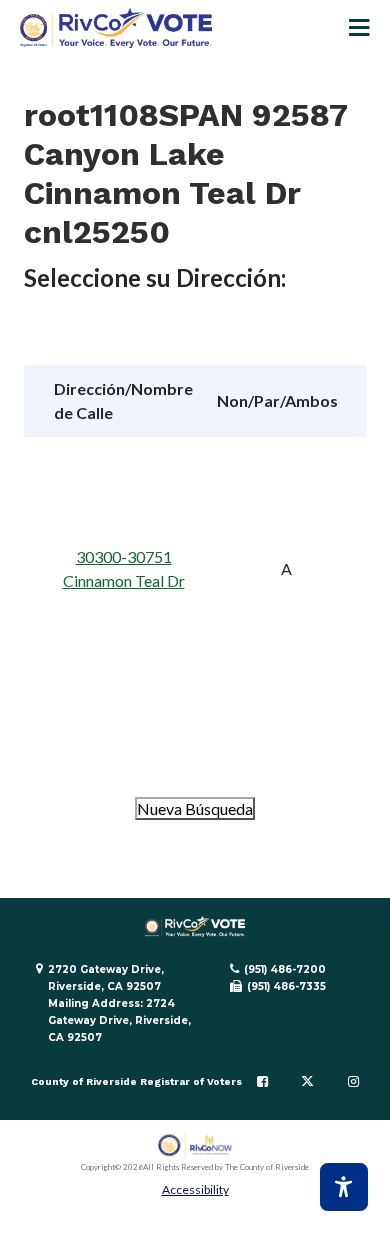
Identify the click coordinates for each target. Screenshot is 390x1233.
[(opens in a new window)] (195, 1145)
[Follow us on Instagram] (353, 1082)
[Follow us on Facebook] (262, 1082)
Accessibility (195, 1189)
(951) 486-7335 (286, 986)
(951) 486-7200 (285, 969)
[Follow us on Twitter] (307, 1082)
